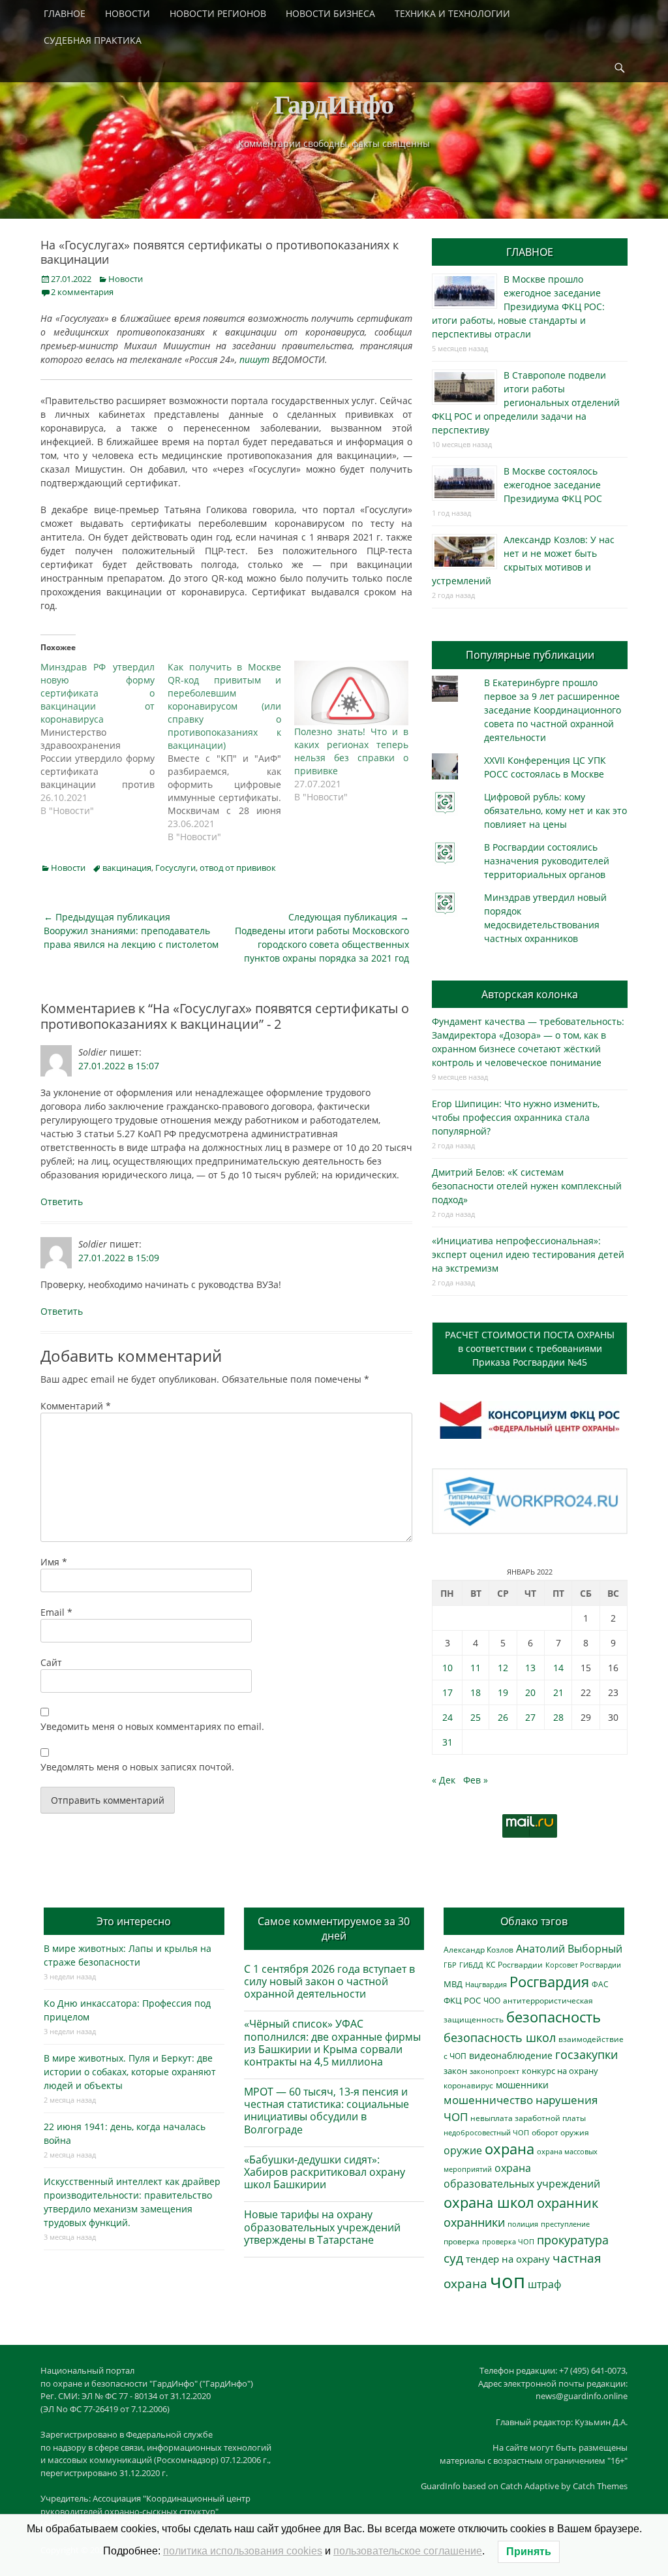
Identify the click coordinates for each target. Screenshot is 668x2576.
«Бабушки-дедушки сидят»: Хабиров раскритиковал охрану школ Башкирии (325, 2172)
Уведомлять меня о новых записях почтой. (137, 1767)
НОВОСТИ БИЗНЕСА (330, 13)
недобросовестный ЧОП (486, 2132)
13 (530, 1668)
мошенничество (488, 2100)
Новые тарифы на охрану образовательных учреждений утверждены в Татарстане (322, 2227)
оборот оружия (560, 2132)
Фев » (476, 1780)
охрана (509, 2149)
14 (558, 1668)
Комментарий (76, 1406)
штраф (544, 2284)
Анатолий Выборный (569, 1949)
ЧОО (492, 2001)
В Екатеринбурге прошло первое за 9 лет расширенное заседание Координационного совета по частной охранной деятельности (553, 710)
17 (448, 1692)
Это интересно (134, 1921)
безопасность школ (500, 2037)
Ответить (62, 1202)
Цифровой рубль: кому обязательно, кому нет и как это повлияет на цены (555, 810)
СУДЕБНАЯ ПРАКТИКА (93, 40)
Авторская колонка (530, 994)
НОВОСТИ (128, 13)
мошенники (522, 2085)
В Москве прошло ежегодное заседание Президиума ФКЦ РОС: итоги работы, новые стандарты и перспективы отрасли (518, 306)
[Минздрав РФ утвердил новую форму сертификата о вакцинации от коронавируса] (104, 739)
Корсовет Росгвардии (583, 1965)
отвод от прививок (238, 868)
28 (558, 1717)
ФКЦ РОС (462, 2000)
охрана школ (489, 2202)
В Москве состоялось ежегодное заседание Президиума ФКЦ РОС (553, 485)
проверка (462, 2241)
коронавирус (468, 2085)
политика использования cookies (243, 2551)
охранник (568, 2203)
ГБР (450, 1965)
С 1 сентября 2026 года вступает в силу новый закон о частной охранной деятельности (329, 1981)
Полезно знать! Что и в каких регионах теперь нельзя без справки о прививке (351, 751)
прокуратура (573, 2239)
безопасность (554, 2017)
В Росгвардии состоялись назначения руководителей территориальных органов (547, 861)
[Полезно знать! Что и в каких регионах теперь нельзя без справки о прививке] (351, 693)
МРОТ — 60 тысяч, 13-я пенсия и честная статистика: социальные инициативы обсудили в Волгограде (326, 2111)
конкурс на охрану (560, 2071)
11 (476, 1668)
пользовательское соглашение (408, 2551)
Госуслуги (175, 868)
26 (503, 1717)
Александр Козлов (478, 1949)
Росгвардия (549, 1982)
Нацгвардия (486, 1984)
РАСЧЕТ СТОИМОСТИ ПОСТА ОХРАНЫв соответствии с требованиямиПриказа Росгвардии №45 (530, 1348)
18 (476, 1692)
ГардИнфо (334, 103)
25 (476, 1717)
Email (56, 1612)
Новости (126, 279)
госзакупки (586, 2054)
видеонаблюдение (511, 2055)
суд (453, 2258)
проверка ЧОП (508, 2241)
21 (558, 1692)
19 (503, 1692)
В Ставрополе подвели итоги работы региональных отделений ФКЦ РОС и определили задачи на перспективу (526, 402)
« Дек (444, 1780)
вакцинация (127, 868)
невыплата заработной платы (528, 2118)
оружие (463, 2150)
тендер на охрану (508, 2259)
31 (448, 1742)
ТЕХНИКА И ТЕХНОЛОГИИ (452, 13)
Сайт (51, 1662)
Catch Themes (600, 2486)
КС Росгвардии (514, 1964)
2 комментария (82, 292)
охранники (474, 2222)
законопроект (494, 2071)
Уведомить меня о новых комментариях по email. (152, 1726)
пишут (254, 359)
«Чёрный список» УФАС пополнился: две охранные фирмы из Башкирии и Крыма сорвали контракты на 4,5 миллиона (332, 2043)
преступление (565, 2224)
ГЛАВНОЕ (65, 13)
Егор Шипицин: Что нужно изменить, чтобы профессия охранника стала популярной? (516, 1117)
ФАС (600, 1984)
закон (455, 2071)
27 (530, 1717)
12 (503, 1668)
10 (448, 1668)
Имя (54, 1562)
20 (530, 1692)
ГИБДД (471, 1965)
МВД (453, 1984)
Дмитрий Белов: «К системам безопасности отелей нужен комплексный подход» (527, 1186)
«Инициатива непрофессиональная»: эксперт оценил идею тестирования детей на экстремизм (528, 1254)
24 (448, 1717)
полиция (523, 2224)
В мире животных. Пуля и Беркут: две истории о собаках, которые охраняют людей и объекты (130, 2072)
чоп (508, 2281)
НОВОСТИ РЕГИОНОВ (218, 13)
